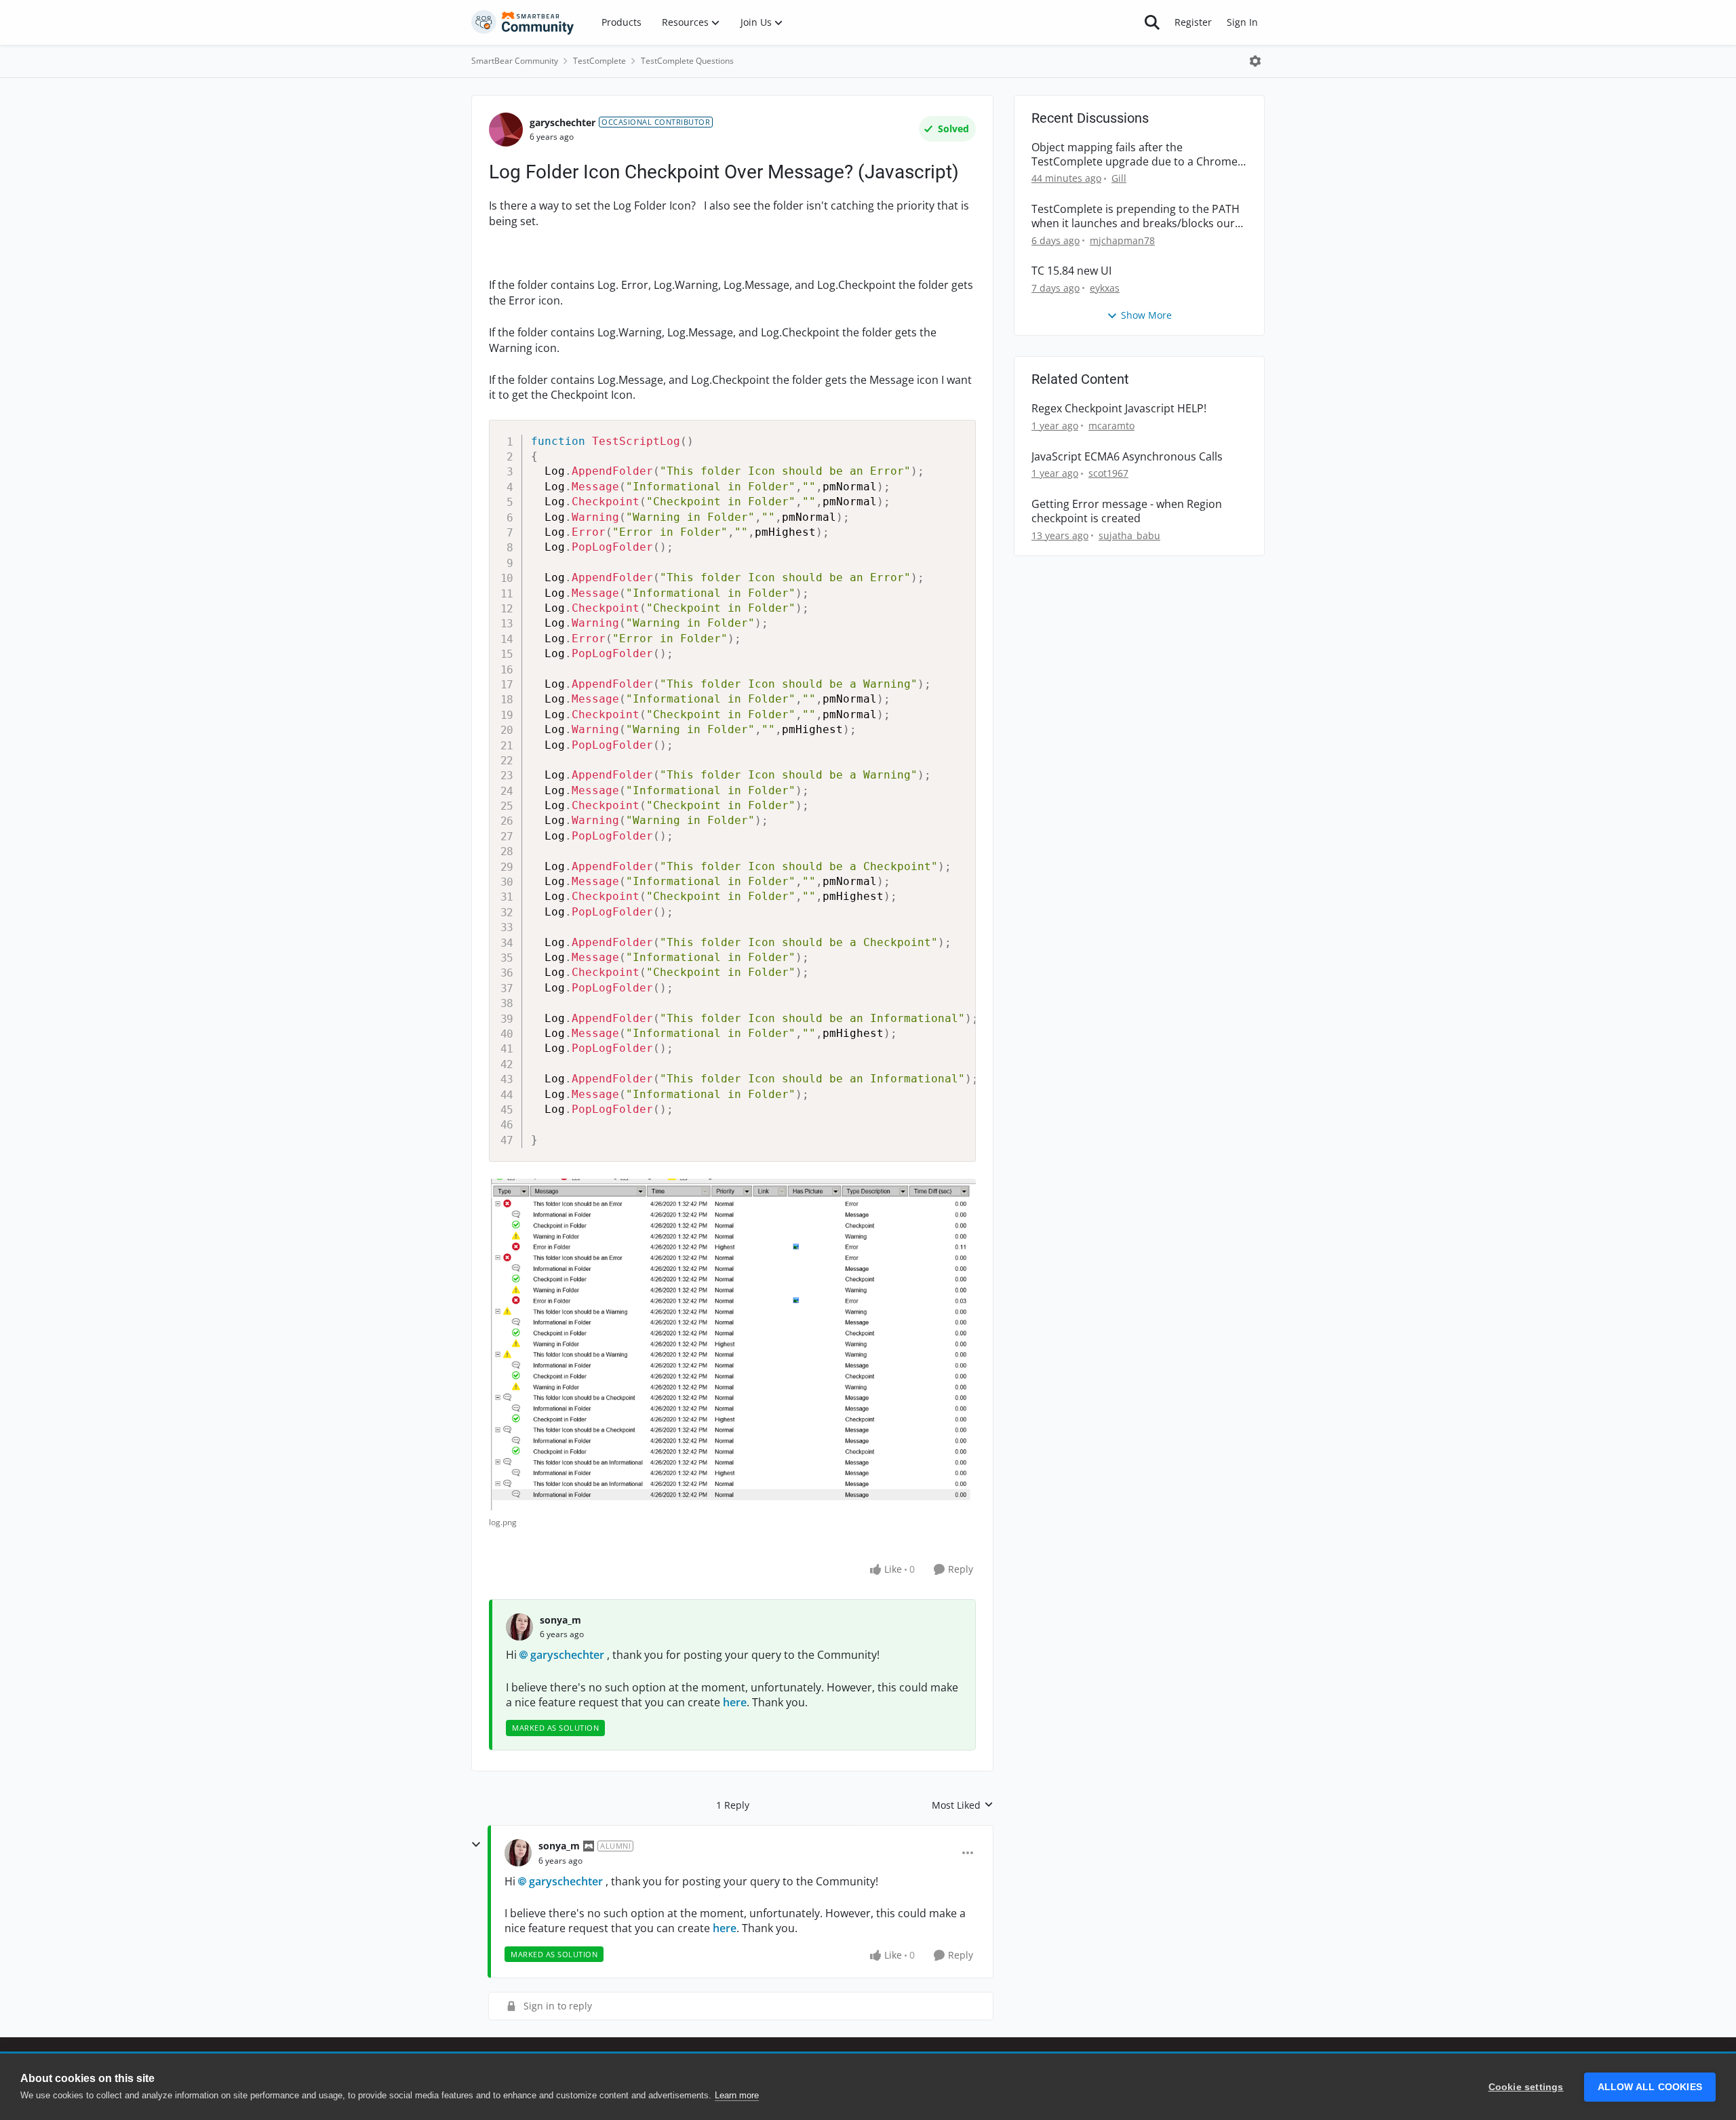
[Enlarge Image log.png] (732, 1344)
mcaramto (1111, 426)
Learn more (737, 2095)
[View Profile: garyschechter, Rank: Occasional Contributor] (506, 130)
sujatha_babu (1129, 535)
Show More (1146, 315)
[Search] (1152, 22)
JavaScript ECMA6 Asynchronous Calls (1127, 457)
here (735, 1702)
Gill (1119, 178)
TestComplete (599, 61)
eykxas (1105, 288)
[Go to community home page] (523, 22)
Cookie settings (1526, 2087)
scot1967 (1108, 473)
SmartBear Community (515, 61)
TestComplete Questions (687, 61)
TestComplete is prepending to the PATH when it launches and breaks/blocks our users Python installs (1136, 216)
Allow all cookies (1650, 2087)
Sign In (1242, 22)
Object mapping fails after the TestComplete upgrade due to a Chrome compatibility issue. (1135, 155)
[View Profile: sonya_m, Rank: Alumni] (518, 1853)
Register (1193, 22)
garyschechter (563, 122)
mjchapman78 (1122, 240)
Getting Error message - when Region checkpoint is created (1127, 511)
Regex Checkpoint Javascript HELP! (1119, 409)
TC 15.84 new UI (1071, 271)
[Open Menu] (1255, 61)
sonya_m (560, 1620)
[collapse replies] (476, 1845)
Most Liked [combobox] (963, 1805)
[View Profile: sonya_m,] (519, 1627)
